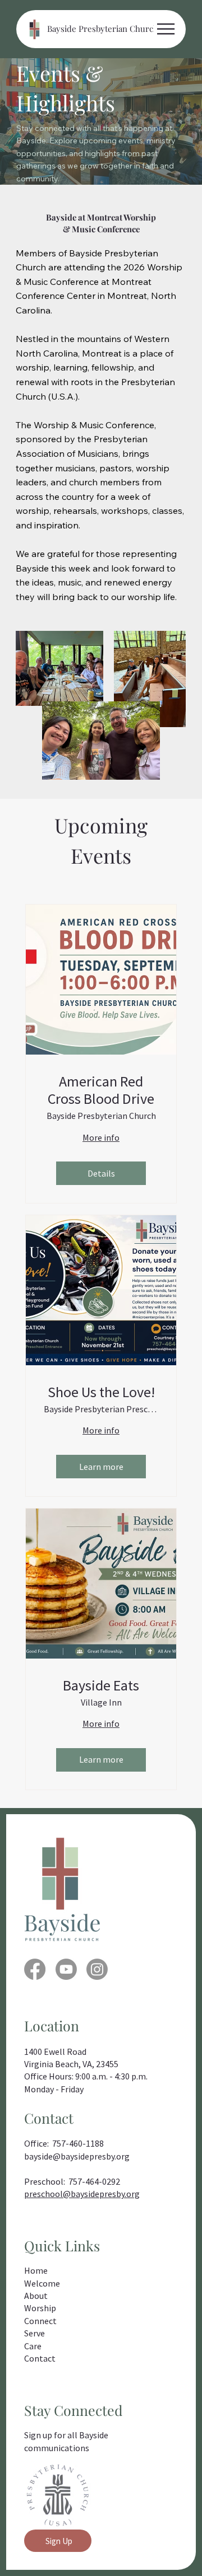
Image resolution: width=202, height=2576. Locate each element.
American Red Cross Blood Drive (101, 1090)
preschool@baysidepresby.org (82, 2194)
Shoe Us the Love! (101, 1392)
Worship (40, 2308)
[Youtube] (66, 1969)
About (36, 2296)
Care (33, 2346)
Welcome (42, 2283)
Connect (40, 2321)
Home (36, 2270)
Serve (35, 2333)
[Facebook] (35, 1969)
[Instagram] (97, 1969)
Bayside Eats (101, 1685)
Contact (40, 2358)
